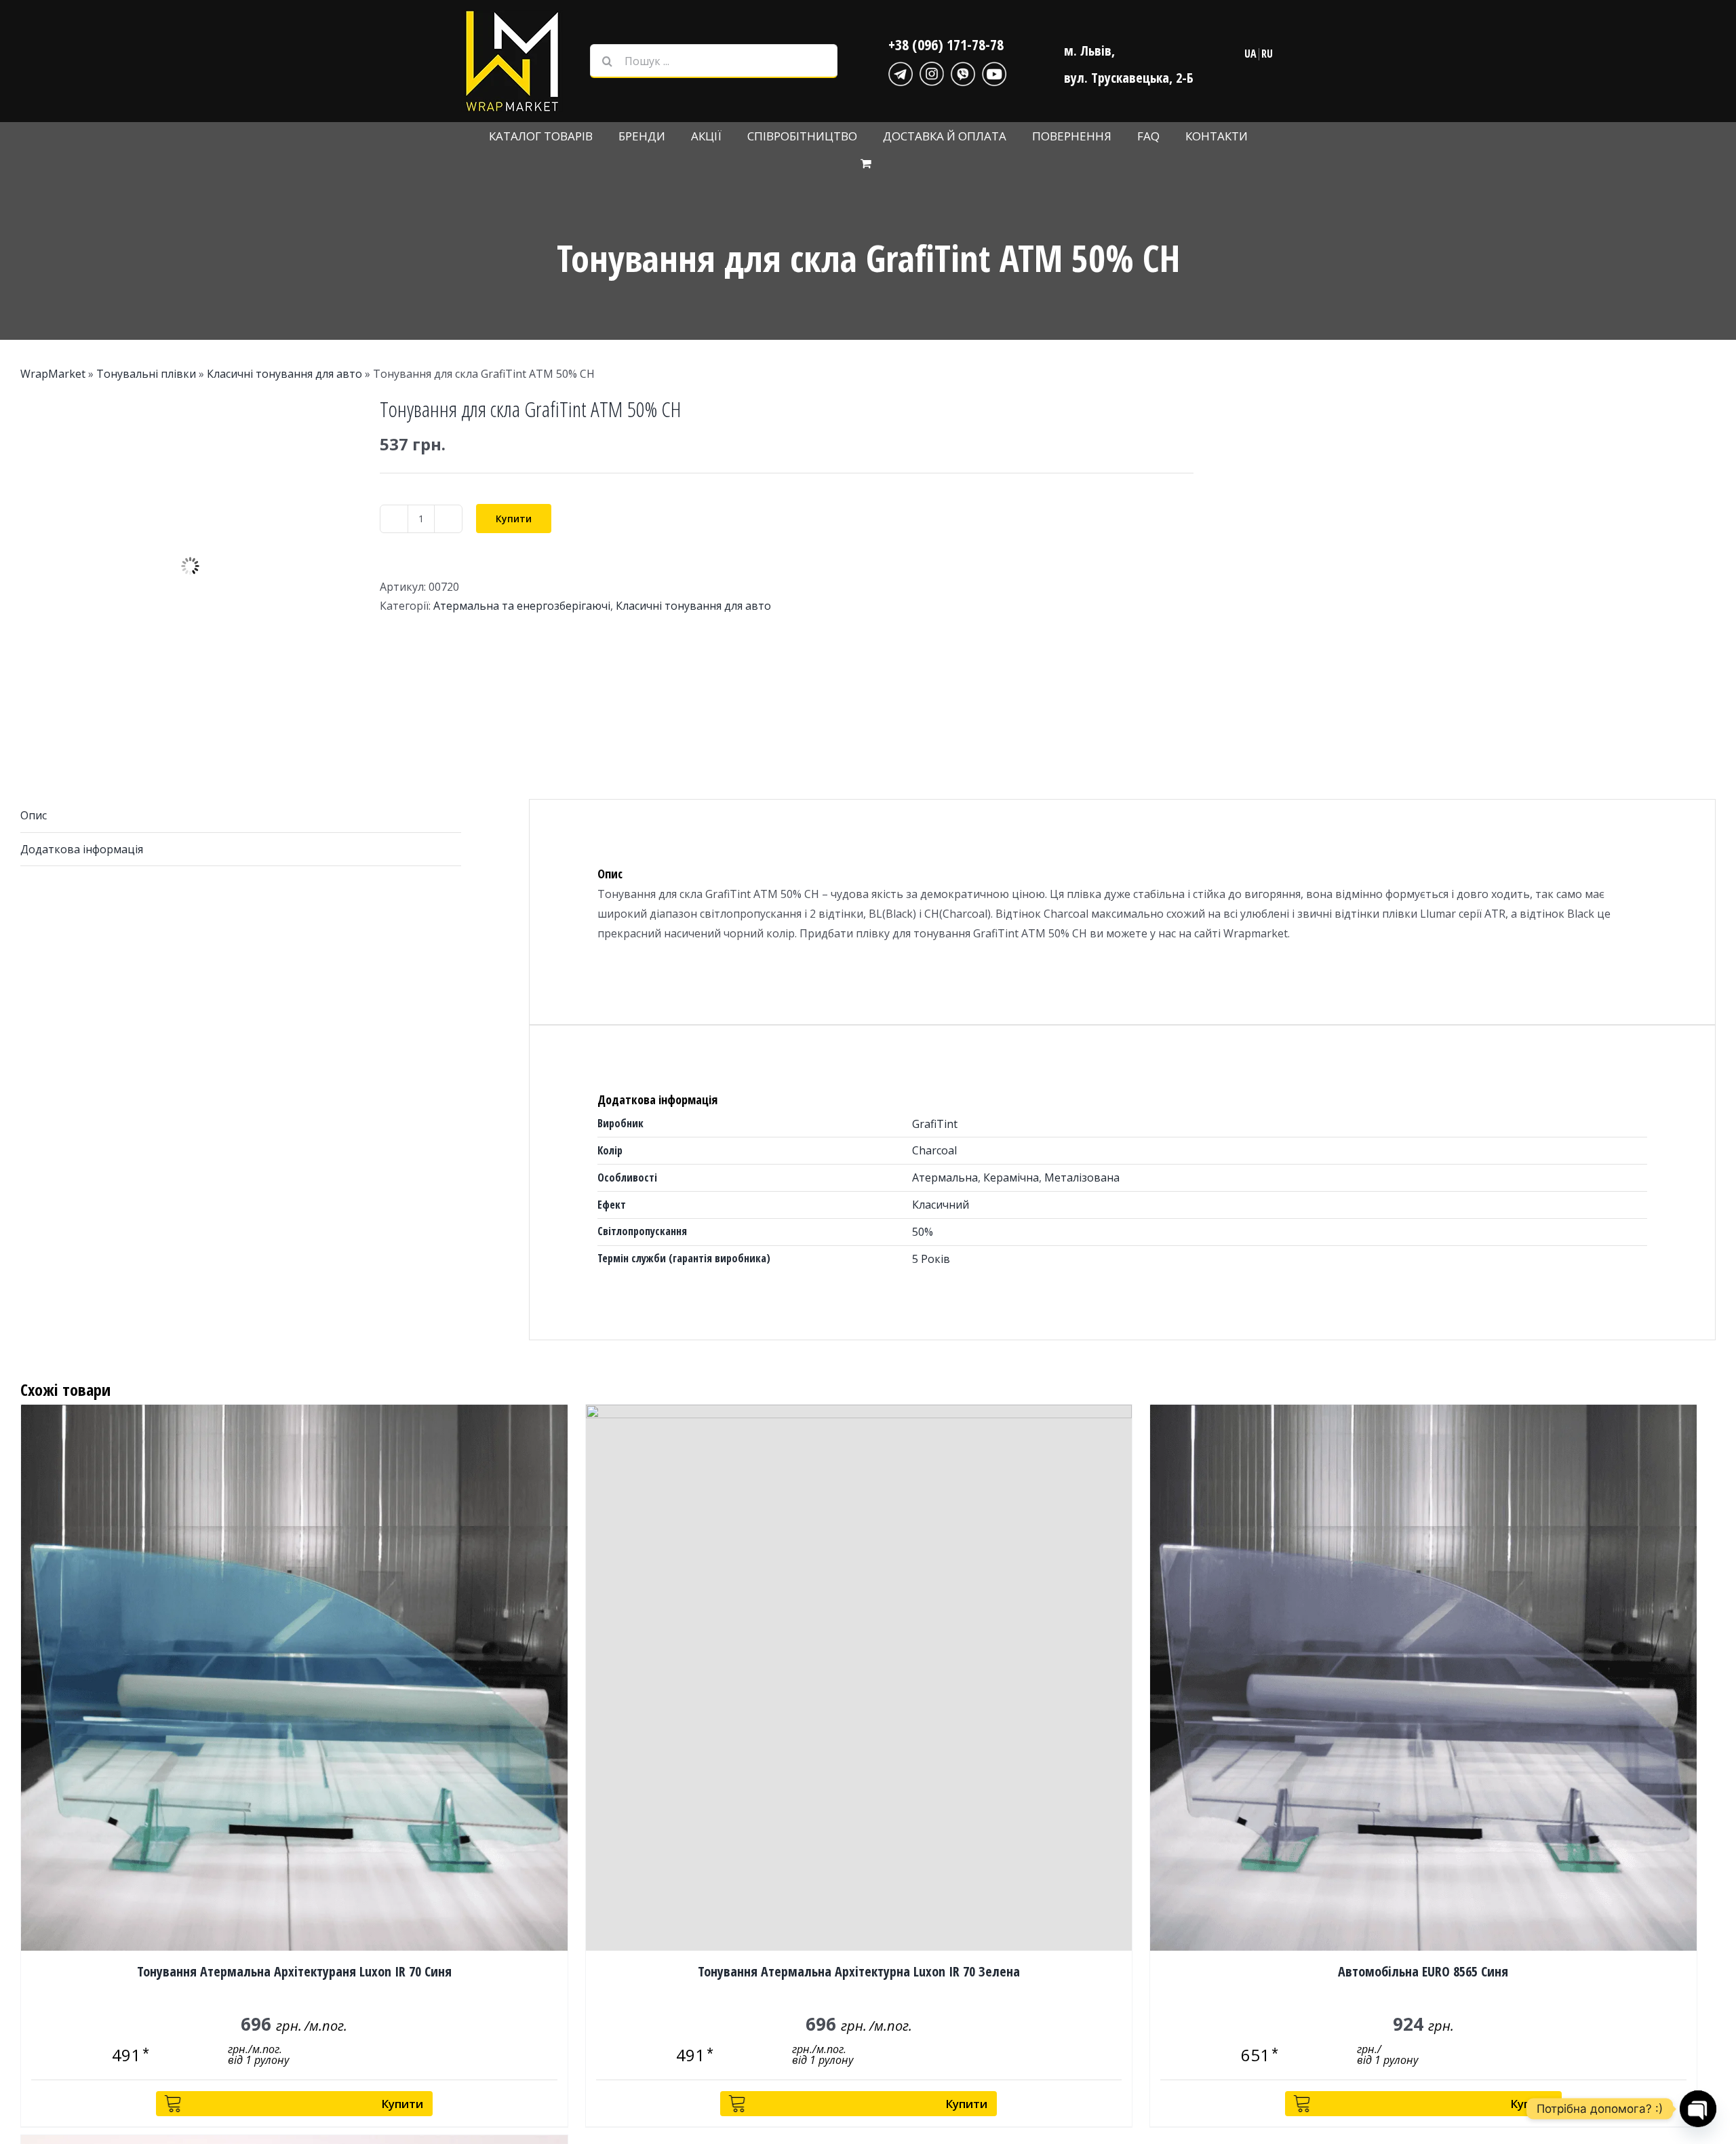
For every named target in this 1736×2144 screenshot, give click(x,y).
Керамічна (1011, 1177)
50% (923, 1232)
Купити (514, 519)
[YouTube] (994, 72)
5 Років (931, 1259)
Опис (34, 815)
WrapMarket (53, 374)
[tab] (241, 816)
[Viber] (963, 72)
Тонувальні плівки (146, 374)
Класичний (941, 1205)
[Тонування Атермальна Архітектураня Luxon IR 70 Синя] (294, 1678)
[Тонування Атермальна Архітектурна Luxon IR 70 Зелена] (859, 1678)
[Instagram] (932, 72)
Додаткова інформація (82, 849)
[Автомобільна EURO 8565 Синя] (1423, 1678)
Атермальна (945, 1177)
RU (1267, 54)
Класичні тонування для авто (284, 374)
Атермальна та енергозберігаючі (522, 606)
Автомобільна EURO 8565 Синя (1423, 1971)
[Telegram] (901, 72)
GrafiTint (935, 1124)
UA (1250, 54)
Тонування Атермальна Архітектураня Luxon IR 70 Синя (294, 1971)
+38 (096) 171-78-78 (946, 44)
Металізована (1082, 1177)
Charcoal (934, 1150)
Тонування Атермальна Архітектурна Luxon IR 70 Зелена (859, 1971)
